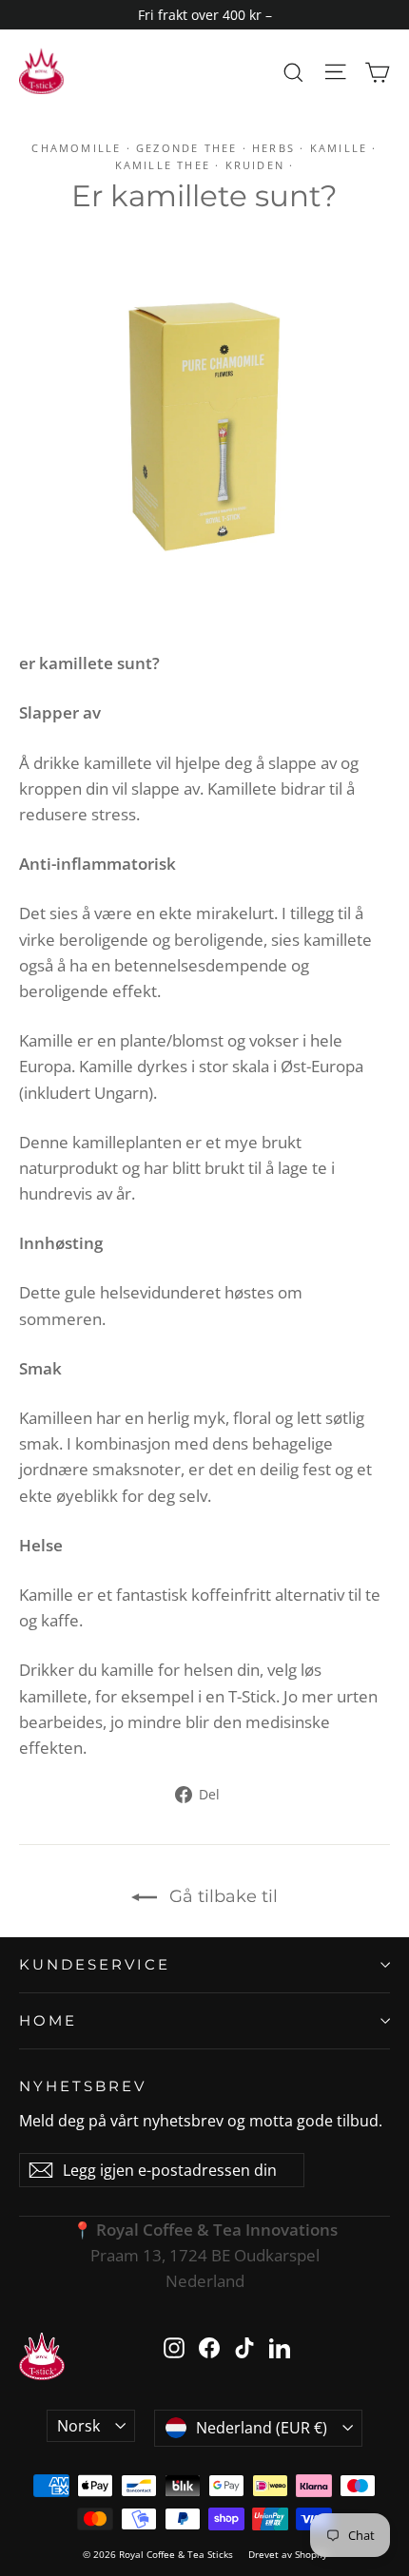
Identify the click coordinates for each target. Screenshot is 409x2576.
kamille (339, 148)
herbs (273, 148)
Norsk (78, 2426)
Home (48, 2020)
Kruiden (255, 165)
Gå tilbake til (221, 1896)
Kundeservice (95, 1964)
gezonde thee (186, 148)
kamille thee (163, 165)
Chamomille (76, 148)
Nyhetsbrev (83, 2086)
